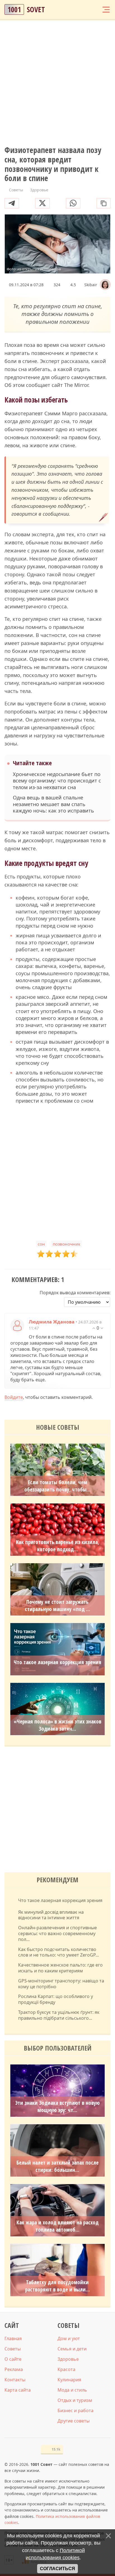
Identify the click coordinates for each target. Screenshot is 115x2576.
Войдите (14, 1397)
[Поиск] (85, 10)
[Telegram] (12, 203)
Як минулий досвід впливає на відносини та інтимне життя (51, 1915)
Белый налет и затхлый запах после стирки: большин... (57, 2166)
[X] (42, 203)
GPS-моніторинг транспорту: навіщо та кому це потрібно (61, 1984)
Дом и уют (69, 2338)
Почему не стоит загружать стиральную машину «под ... (57, 1606)
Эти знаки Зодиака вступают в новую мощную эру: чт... (57, 2106)
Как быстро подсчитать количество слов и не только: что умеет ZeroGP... (58, 1952)
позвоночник (67, 1244)
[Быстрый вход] (95, 10)
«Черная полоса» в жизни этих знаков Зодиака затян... (57, 1725)
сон (41, 1244)
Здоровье (68, 2359)
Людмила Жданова (52, 1322)
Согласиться (57, 2569)
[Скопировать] (104, 203)
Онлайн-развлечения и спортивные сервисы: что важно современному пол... (57, 1933)
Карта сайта (18, 2390)
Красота (66, 2369)
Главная (13, 2338)
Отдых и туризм (75, 2400)
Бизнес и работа (76, 2410)
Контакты (15, 2380)
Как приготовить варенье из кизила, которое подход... (57, 1546)
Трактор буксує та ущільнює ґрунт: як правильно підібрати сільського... (59, 2015)
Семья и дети (72, 2349)
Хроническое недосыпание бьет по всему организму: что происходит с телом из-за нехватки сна (57, 781)
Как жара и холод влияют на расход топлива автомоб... (57, 2226)
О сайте (13, 2359)
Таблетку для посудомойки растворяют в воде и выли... (57, 2286)
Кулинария (69, 2380)
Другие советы (74, 2421)
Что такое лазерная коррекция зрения (57, 1662)
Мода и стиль (72, 2390)
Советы (13, 2349)
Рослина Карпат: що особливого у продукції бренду (56, 1999)
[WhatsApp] (73, 203)
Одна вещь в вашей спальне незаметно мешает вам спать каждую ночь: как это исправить (53, 804)
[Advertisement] (57, 83)
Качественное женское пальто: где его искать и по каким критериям (60, 1968)
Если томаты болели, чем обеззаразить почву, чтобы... (57, 1486)
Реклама (14, 2369)
